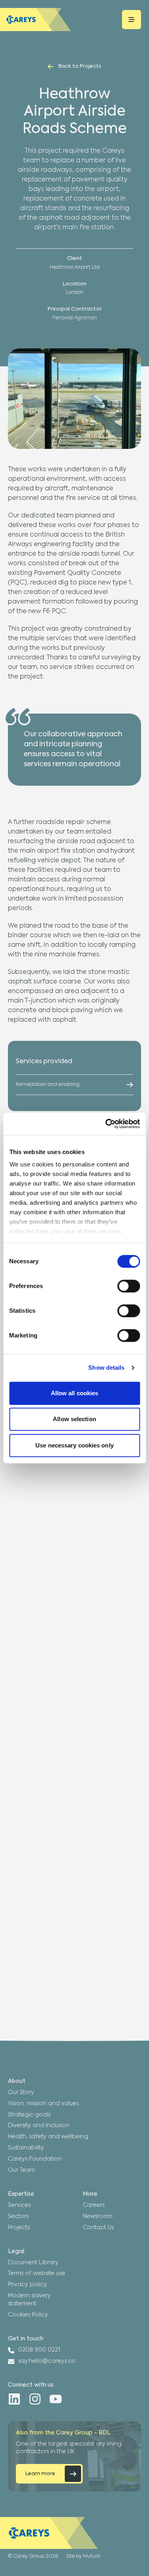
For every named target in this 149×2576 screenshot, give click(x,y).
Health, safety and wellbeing (48, 2137)
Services (19, 2205)
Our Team (21, 2170)
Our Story (21, 2092)
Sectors (18, 2216)
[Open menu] (132, 20)
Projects (19, 2228)
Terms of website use (37, 2273)
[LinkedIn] (14, 2399)
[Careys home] (36, 20)
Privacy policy (27, 2285)
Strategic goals (29, 2115)
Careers (94, 2205)
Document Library (33, 2263)
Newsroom (98, 2216)
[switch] (129, 1286)
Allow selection (74, 1419)
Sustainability (26, 2148)
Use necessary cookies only (74, 1445)
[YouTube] (56, 2399)
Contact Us (98, 2228)
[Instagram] (35, 2399)
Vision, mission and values (43, 2104)
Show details (106, 1368)
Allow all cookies (75, 1393)
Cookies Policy (28, 2315)
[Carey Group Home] (49, 2533)
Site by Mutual (83, 2556)
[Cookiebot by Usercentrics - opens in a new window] (106, 1124)
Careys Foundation (35, 2159)
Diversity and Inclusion (39, 2126)
